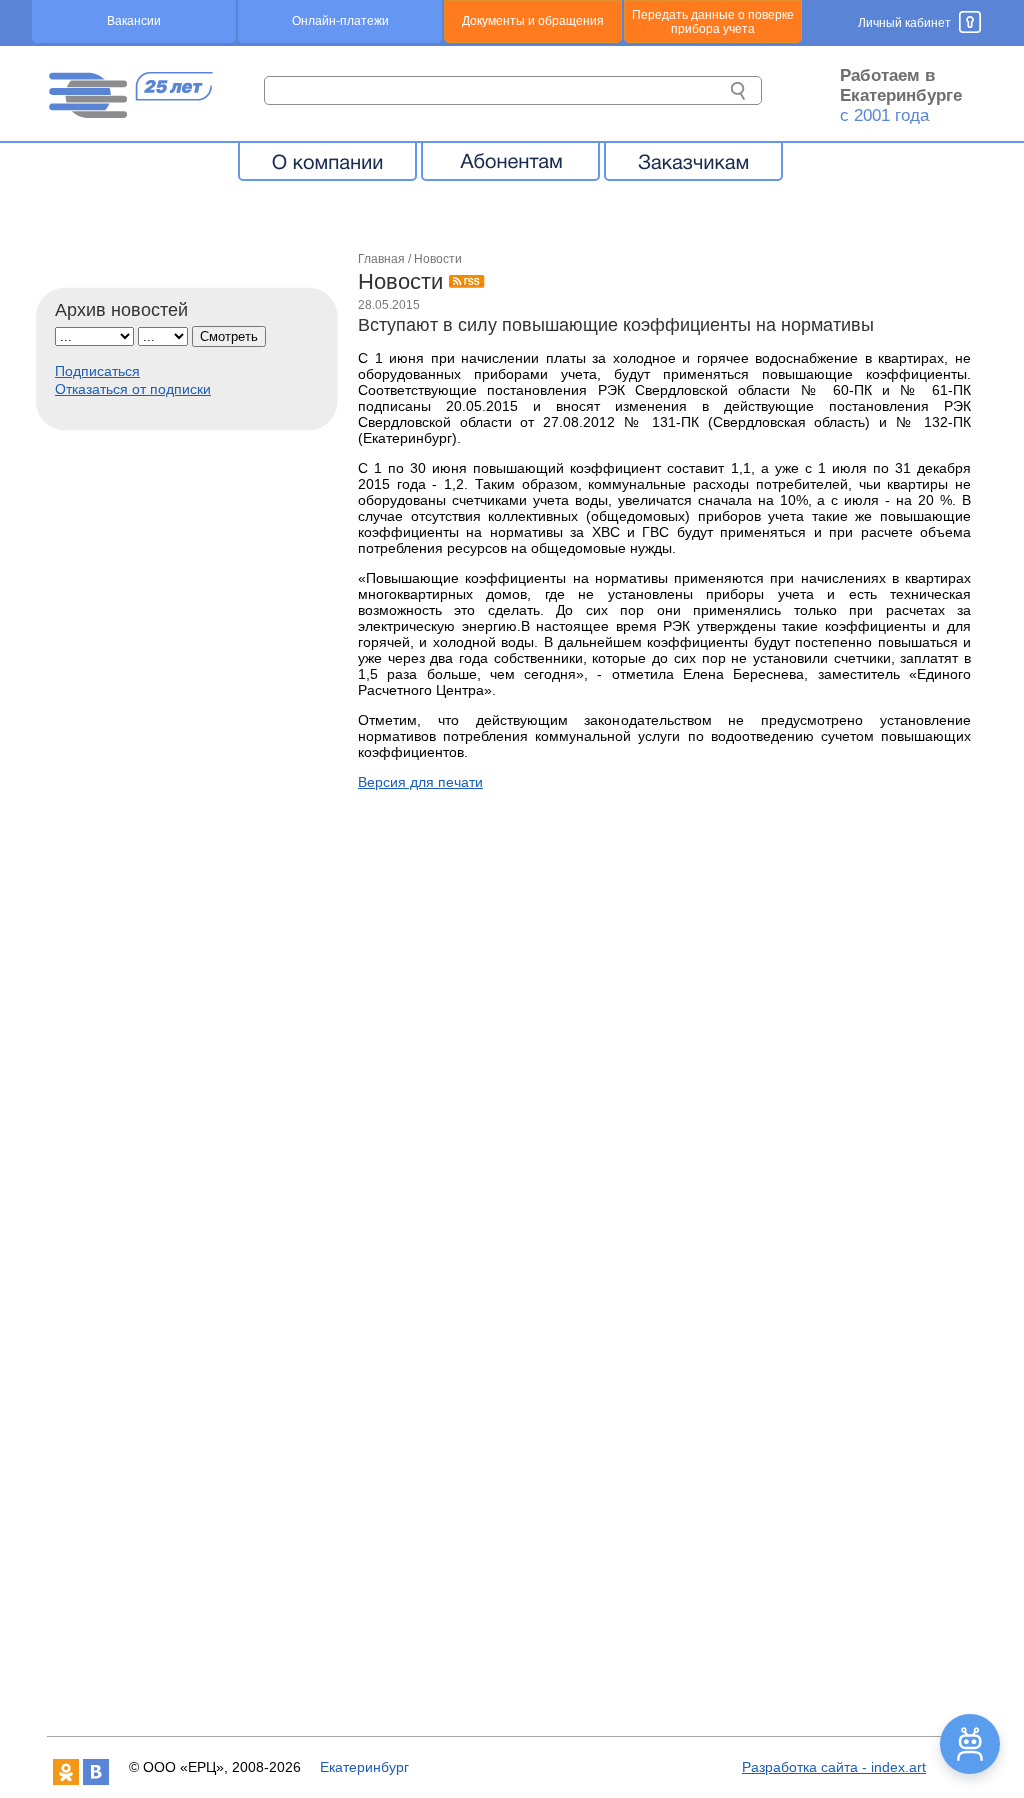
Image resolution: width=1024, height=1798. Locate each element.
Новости (438, 259)
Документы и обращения (533, 21)
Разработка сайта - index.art (834, 1767)
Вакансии (134, 21)
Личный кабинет (904, 23)
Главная (381, 259)
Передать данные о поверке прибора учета (713, 22)
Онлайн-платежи (340, 21)
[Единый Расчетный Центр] (130, 113)
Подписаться (97, 371)
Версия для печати (420, 782)
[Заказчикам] (693, 161)
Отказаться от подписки (133, 389)
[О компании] (327, 161)
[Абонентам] (510, 161)
